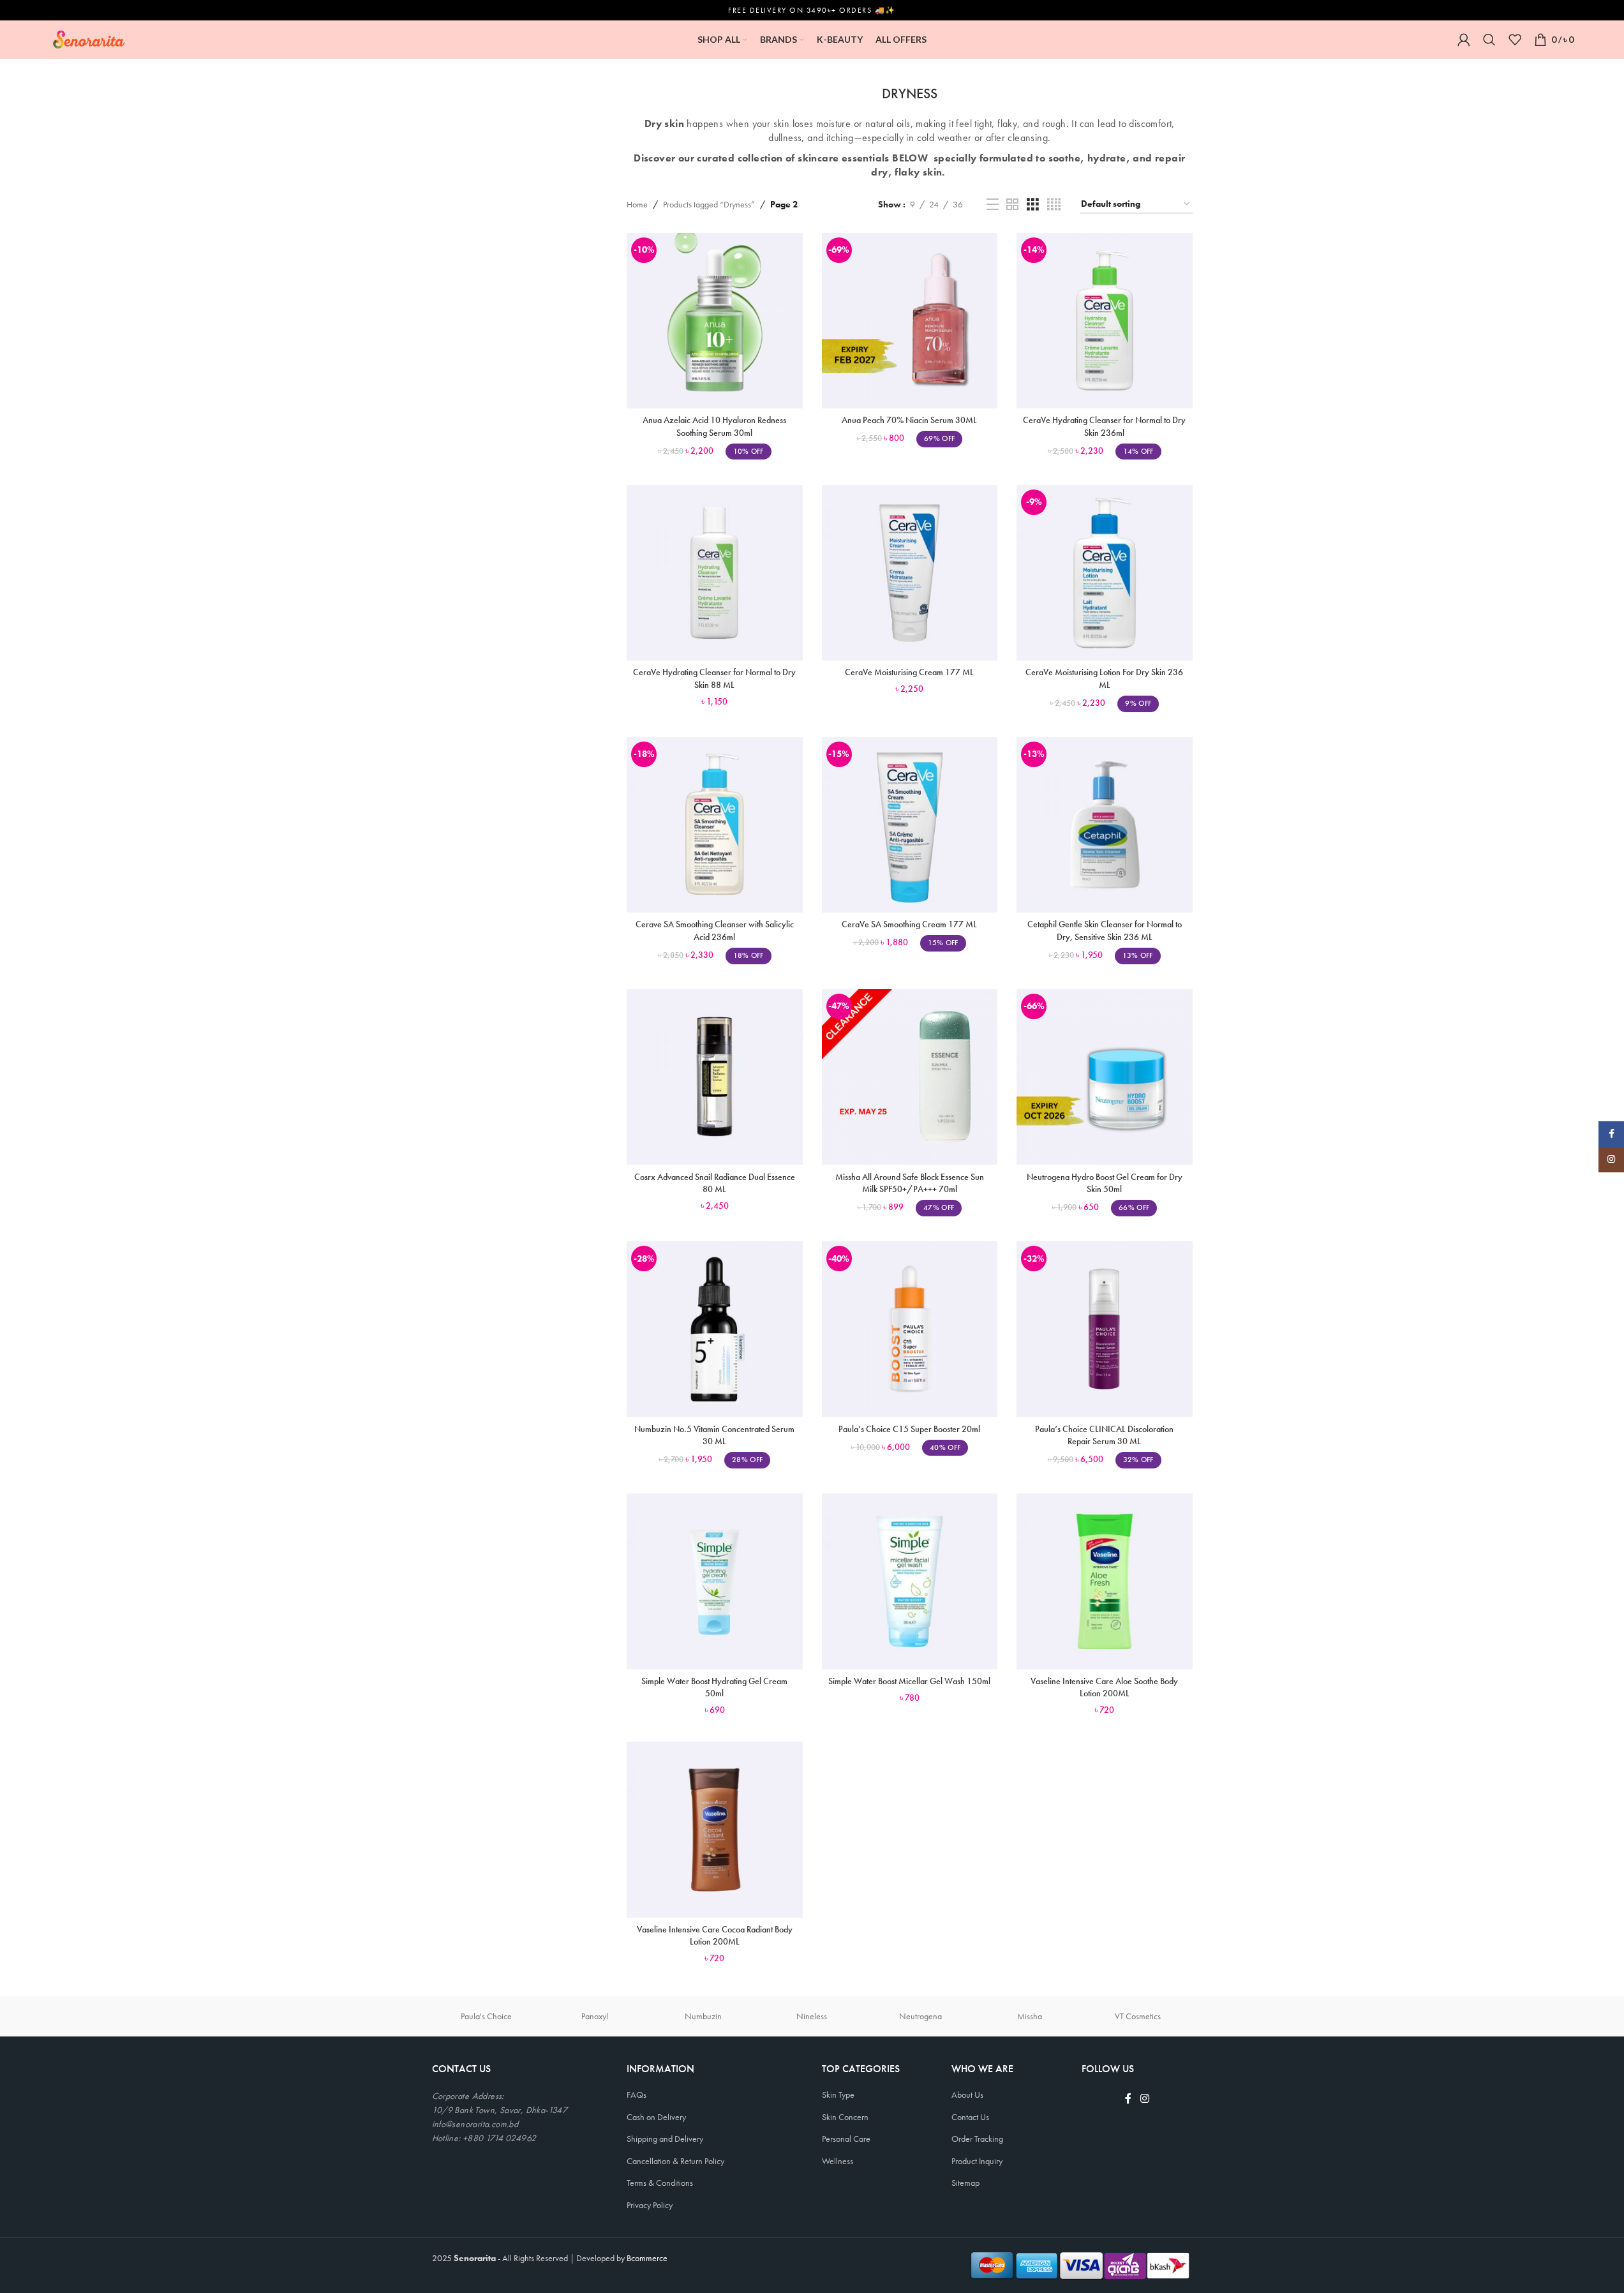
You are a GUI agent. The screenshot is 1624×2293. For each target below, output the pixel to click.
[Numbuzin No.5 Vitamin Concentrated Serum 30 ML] (715, 1329)
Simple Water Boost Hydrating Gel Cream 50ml (714, 1687)
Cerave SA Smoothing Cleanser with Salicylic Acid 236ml (715, 930)
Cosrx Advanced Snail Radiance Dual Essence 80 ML (715, 1183)
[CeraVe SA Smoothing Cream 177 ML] (910, 825)
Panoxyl (595, 2016)
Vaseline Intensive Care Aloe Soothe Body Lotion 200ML (1104, 1687)
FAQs (637, 2095)
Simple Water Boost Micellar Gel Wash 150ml (909, 1681)
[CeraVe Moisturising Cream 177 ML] (910, 573)
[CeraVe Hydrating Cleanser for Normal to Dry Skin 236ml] (1105, 321)
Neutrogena (920, 2016)
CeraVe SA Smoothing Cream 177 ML (909, 924)
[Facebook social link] (1128, 2099)
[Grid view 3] (1033, 205)
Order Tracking (977, 2139)
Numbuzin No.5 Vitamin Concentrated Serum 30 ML (714, 1435)
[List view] (993, 205)
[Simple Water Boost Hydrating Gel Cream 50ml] (715, 1581)
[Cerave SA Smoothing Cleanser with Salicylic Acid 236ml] (715, 825)
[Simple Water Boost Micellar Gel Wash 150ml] (910, 1581)
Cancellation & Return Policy (675, 2161)
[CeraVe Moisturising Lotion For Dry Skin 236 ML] (1105, 573)
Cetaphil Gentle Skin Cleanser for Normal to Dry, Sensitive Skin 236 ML (1105, 930)
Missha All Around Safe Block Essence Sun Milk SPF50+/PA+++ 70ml (910, 1183)
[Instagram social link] (1144, 2099)
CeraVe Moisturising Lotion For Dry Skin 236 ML (1104, 678)
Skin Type (838, 2095)
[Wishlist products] (1515, 40)
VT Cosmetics (1138, 2016)
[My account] (1464, 40)
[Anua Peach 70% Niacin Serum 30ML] (910, 321)
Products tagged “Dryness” (709, 204)
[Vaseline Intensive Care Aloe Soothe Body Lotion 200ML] (1105, 1581)
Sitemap (965, 2183)
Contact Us (970, 2117)
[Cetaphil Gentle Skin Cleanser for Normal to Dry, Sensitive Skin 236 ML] (1105, 825)
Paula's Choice (486, 2016)
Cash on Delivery (656, 2117)
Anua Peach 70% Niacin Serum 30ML (909, 420)
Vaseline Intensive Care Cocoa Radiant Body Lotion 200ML (715, 1936)
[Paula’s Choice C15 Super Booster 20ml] (910, 1329)
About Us (967, 2095)
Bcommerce (647, 2258)
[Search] (1489, 40)
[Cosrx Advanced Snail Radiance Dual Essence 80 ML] (715, 1077)
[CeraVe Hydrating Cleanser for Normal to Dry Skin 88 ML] (715, 573)
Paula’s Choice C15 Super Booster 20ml (909, 1429)
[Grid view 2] (1012, 205)
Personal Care (846, 2139)
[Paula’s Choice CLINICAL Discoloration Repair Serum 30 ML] (1105, 1329)
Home (637, 204)
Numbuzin (703, 2016)
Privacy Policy (650, 2205)
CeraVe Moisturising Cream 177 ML (909, 672)
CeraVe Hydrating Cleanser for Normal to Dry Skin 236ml (1104, 426)
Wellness (838, 2161)
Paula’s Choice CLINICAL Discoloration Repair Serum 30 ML (1104, 1435)
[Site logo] (89, 38)
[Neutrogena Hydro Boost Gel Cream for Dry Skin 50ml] (1105, 1077)
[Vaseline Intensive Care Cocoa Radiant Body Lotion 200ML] (715, 1830)
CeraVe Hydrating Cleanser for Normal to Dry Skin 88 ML (714, 678)
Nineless (812, 2016)
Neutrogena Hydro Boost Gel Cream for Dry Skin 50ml (1105, 1183)
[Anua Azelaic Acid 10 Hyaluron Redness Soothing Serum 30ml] (715, 321)
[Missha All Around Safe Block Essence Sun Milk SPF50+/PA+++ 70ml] (910, 1077)
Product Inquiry (977, 2161)
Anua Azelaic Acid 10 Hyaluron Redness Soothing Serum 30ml (714, 426)
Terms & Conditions (660, 2183)
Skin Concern (845, 2117)
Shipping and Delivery (665, 2139)
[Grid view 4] (1054, 205)
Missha (1030, 2016)
